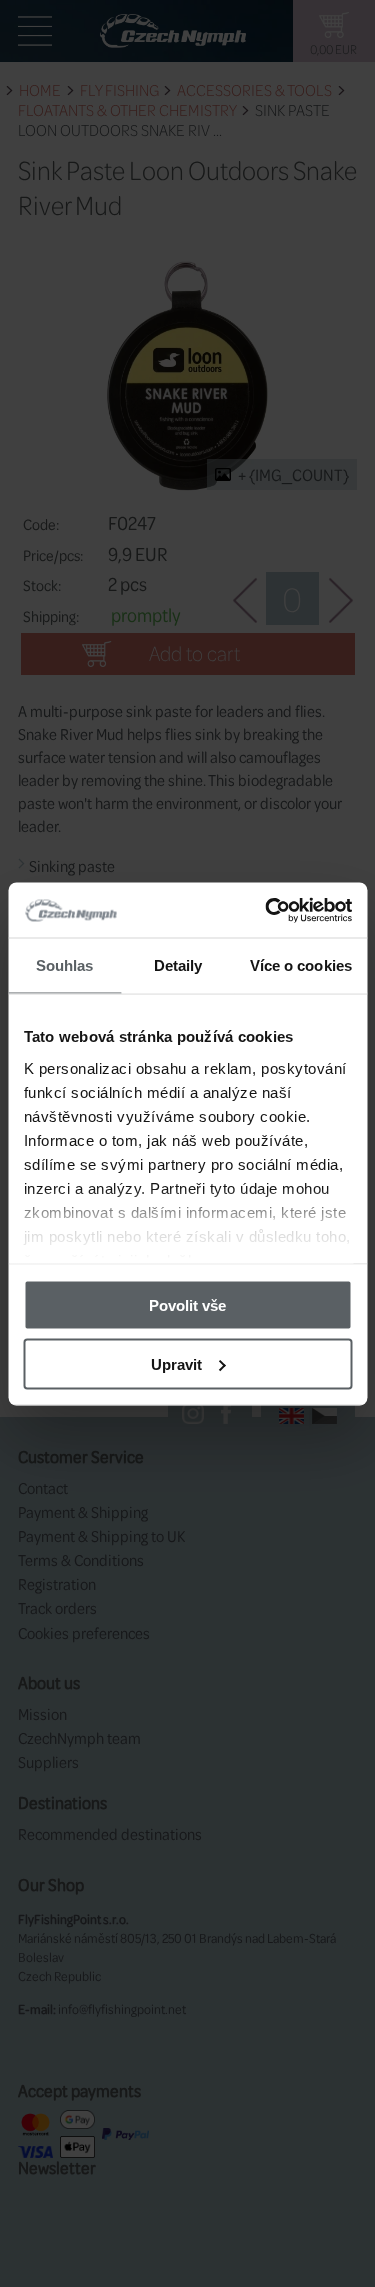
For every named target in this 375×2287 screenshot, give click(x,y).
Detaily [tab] (178, 965)
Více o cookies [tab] (301, 965)
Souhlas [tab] (65, 965)
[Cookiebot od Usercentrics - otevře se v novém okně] (267, 910)
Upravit (176, 1363)
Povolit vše (187, 1305)
